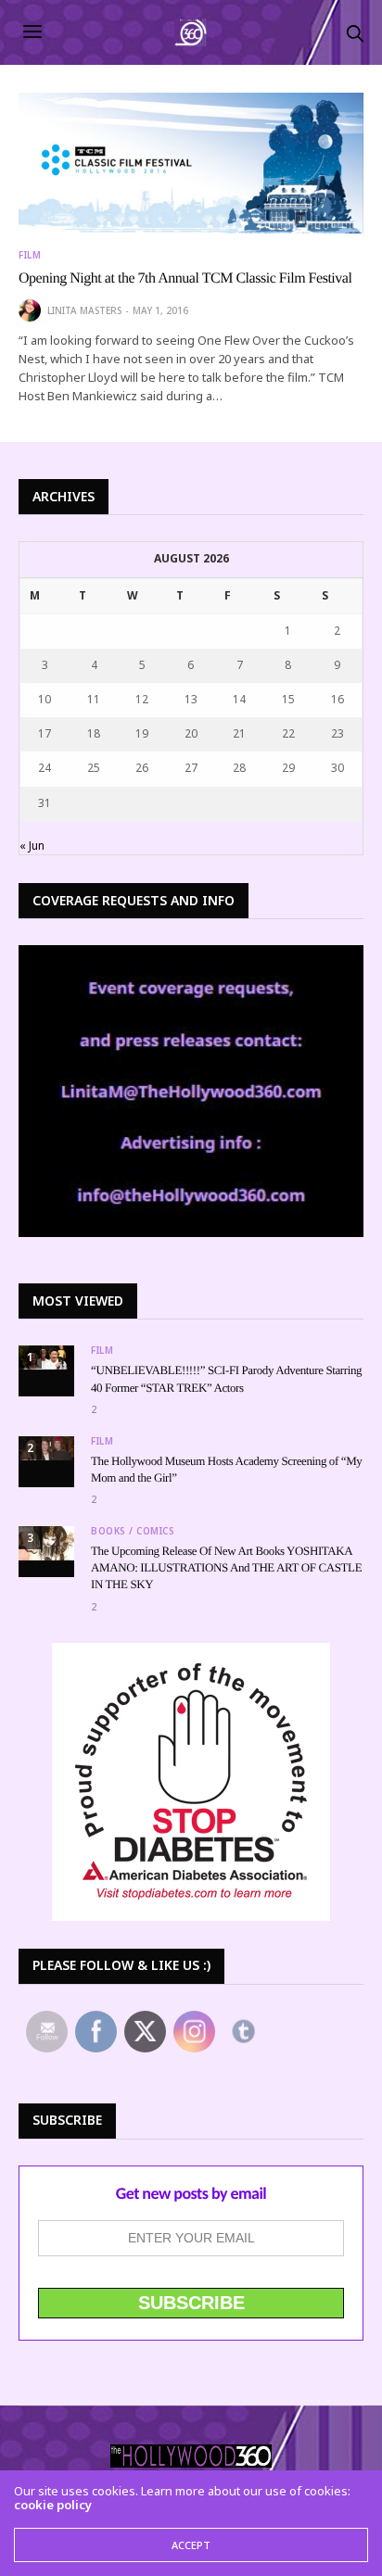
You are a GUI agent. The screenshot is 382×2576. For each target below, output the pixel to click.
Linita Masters (84, 310)
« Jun (32, 846)
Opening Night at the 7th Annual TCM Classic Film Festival (185, 278)
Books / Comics (133, 1531)
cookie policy (53, 2505)
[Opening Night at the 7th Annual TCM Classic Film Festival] (191, 163)
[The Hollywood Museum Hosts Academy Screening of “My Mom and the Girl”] (46, 1448)
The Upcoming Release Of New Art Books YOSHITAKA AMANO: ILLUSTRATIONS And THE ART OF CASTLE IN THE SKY (226, 1567)
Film (30, 255)
